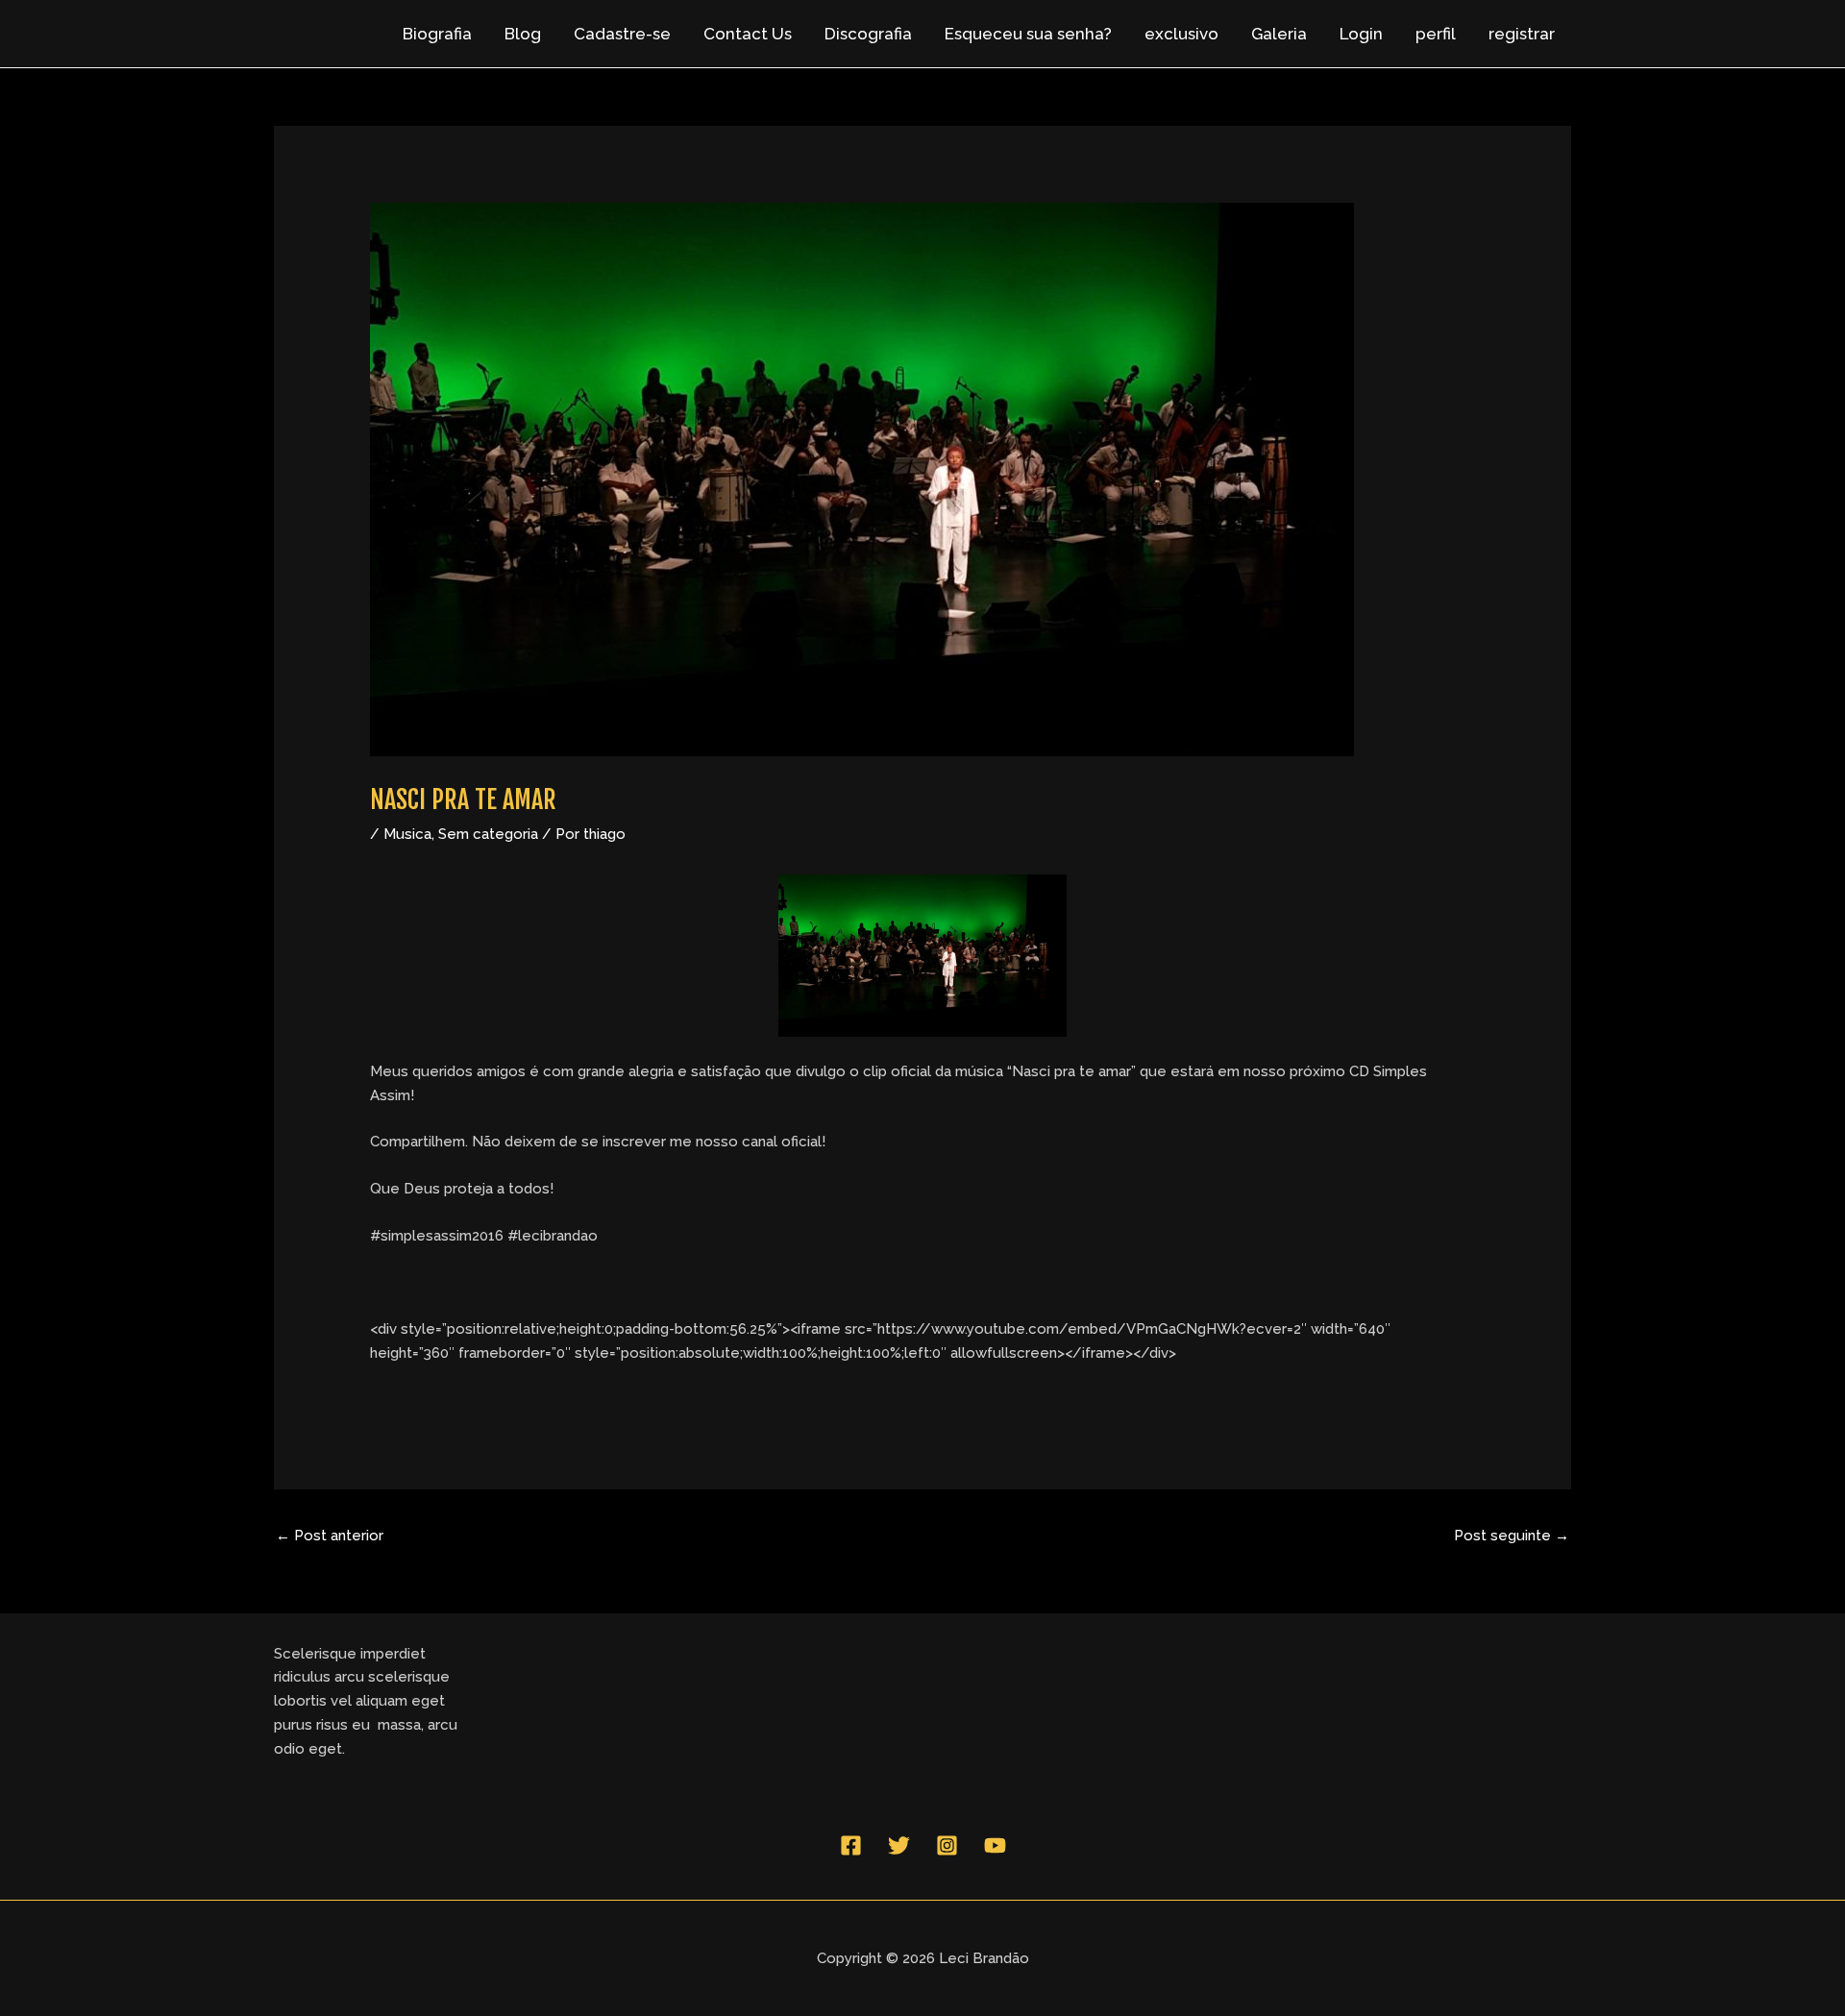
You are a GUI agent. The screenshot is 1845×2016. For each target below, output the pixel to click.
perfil (1436, 34)
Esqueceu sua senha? (1028, 34)
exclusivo (1181, 34)
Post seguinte (1512, 1536)
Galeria (1279, 34)
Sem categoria (488, 834)
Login (1361, 34)
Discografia (868, 34)
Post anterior (330, 1536)
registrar (1522, 34)
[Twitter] (899, 1845)
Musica (407, 834)
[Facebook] (851, 1845)
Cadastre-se (622, 34)
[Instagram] (947, 1845)
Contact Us (748, 34)
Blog (523, 34)
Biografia (437, 34)
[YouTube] (995, 1845)
